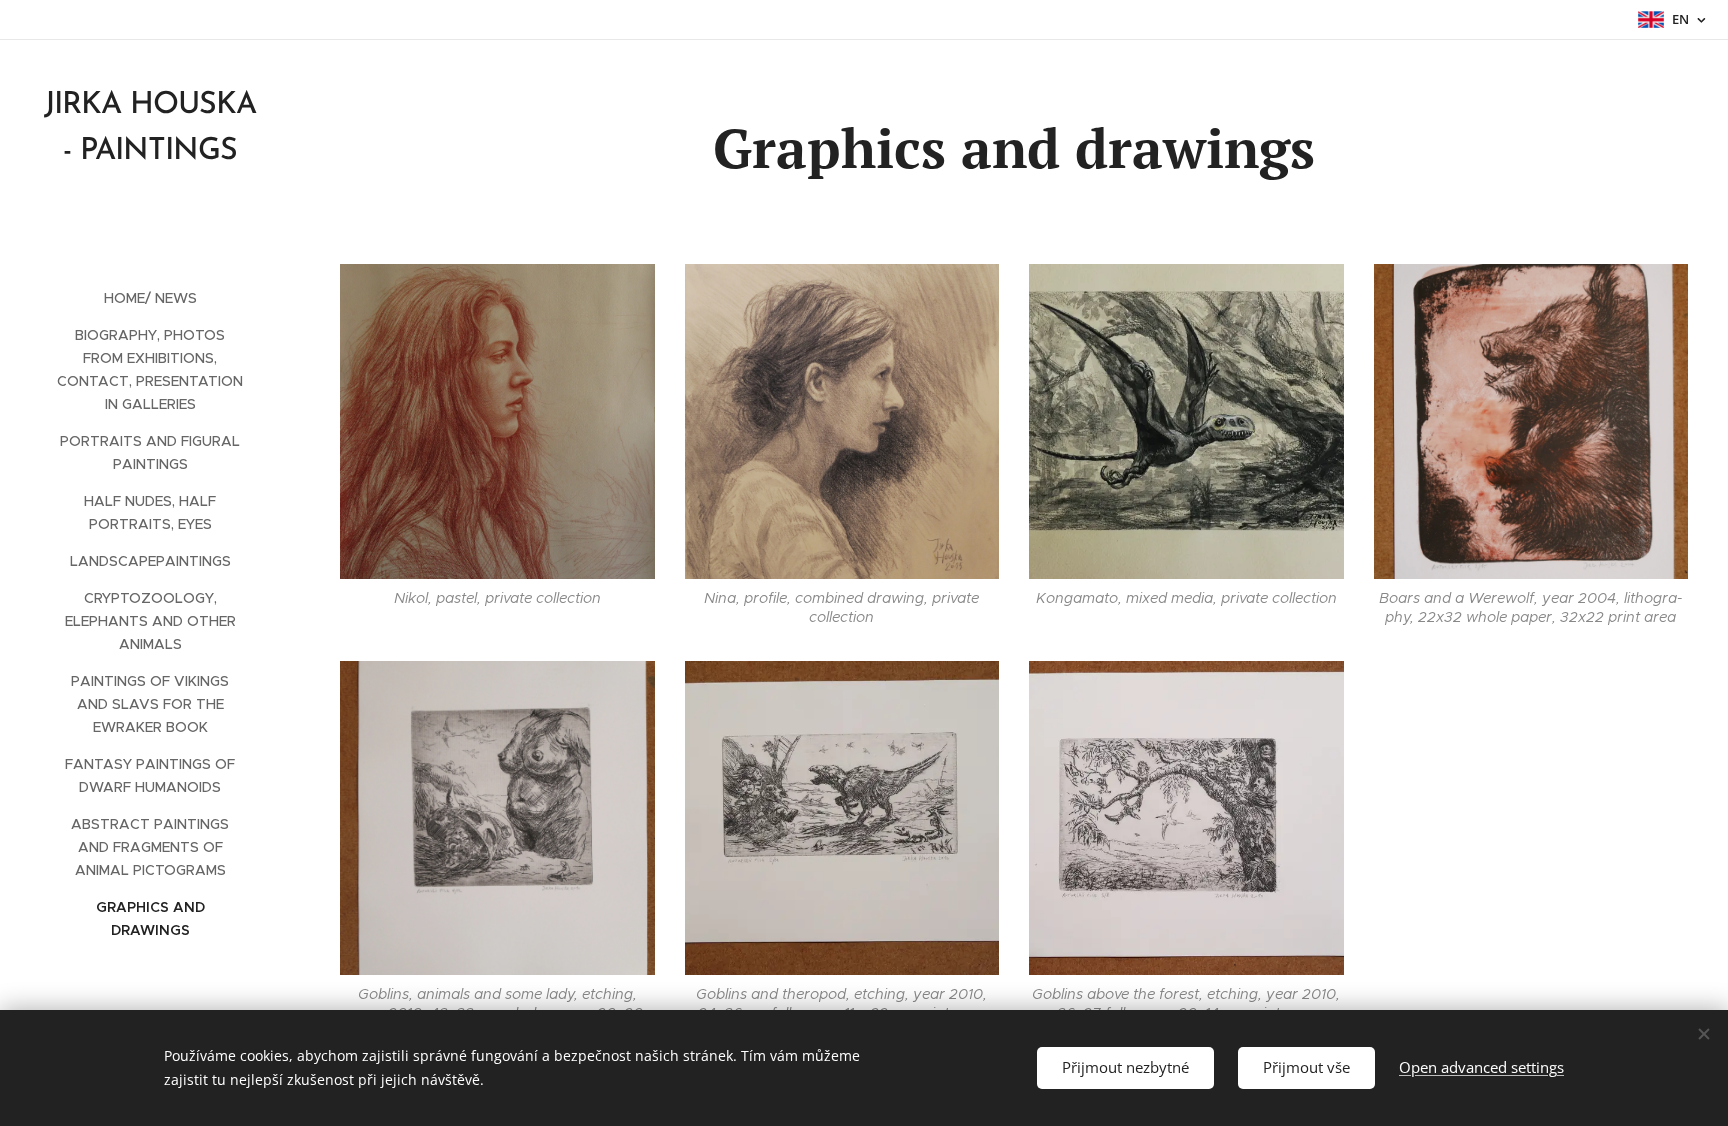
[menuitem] (150, 298)
